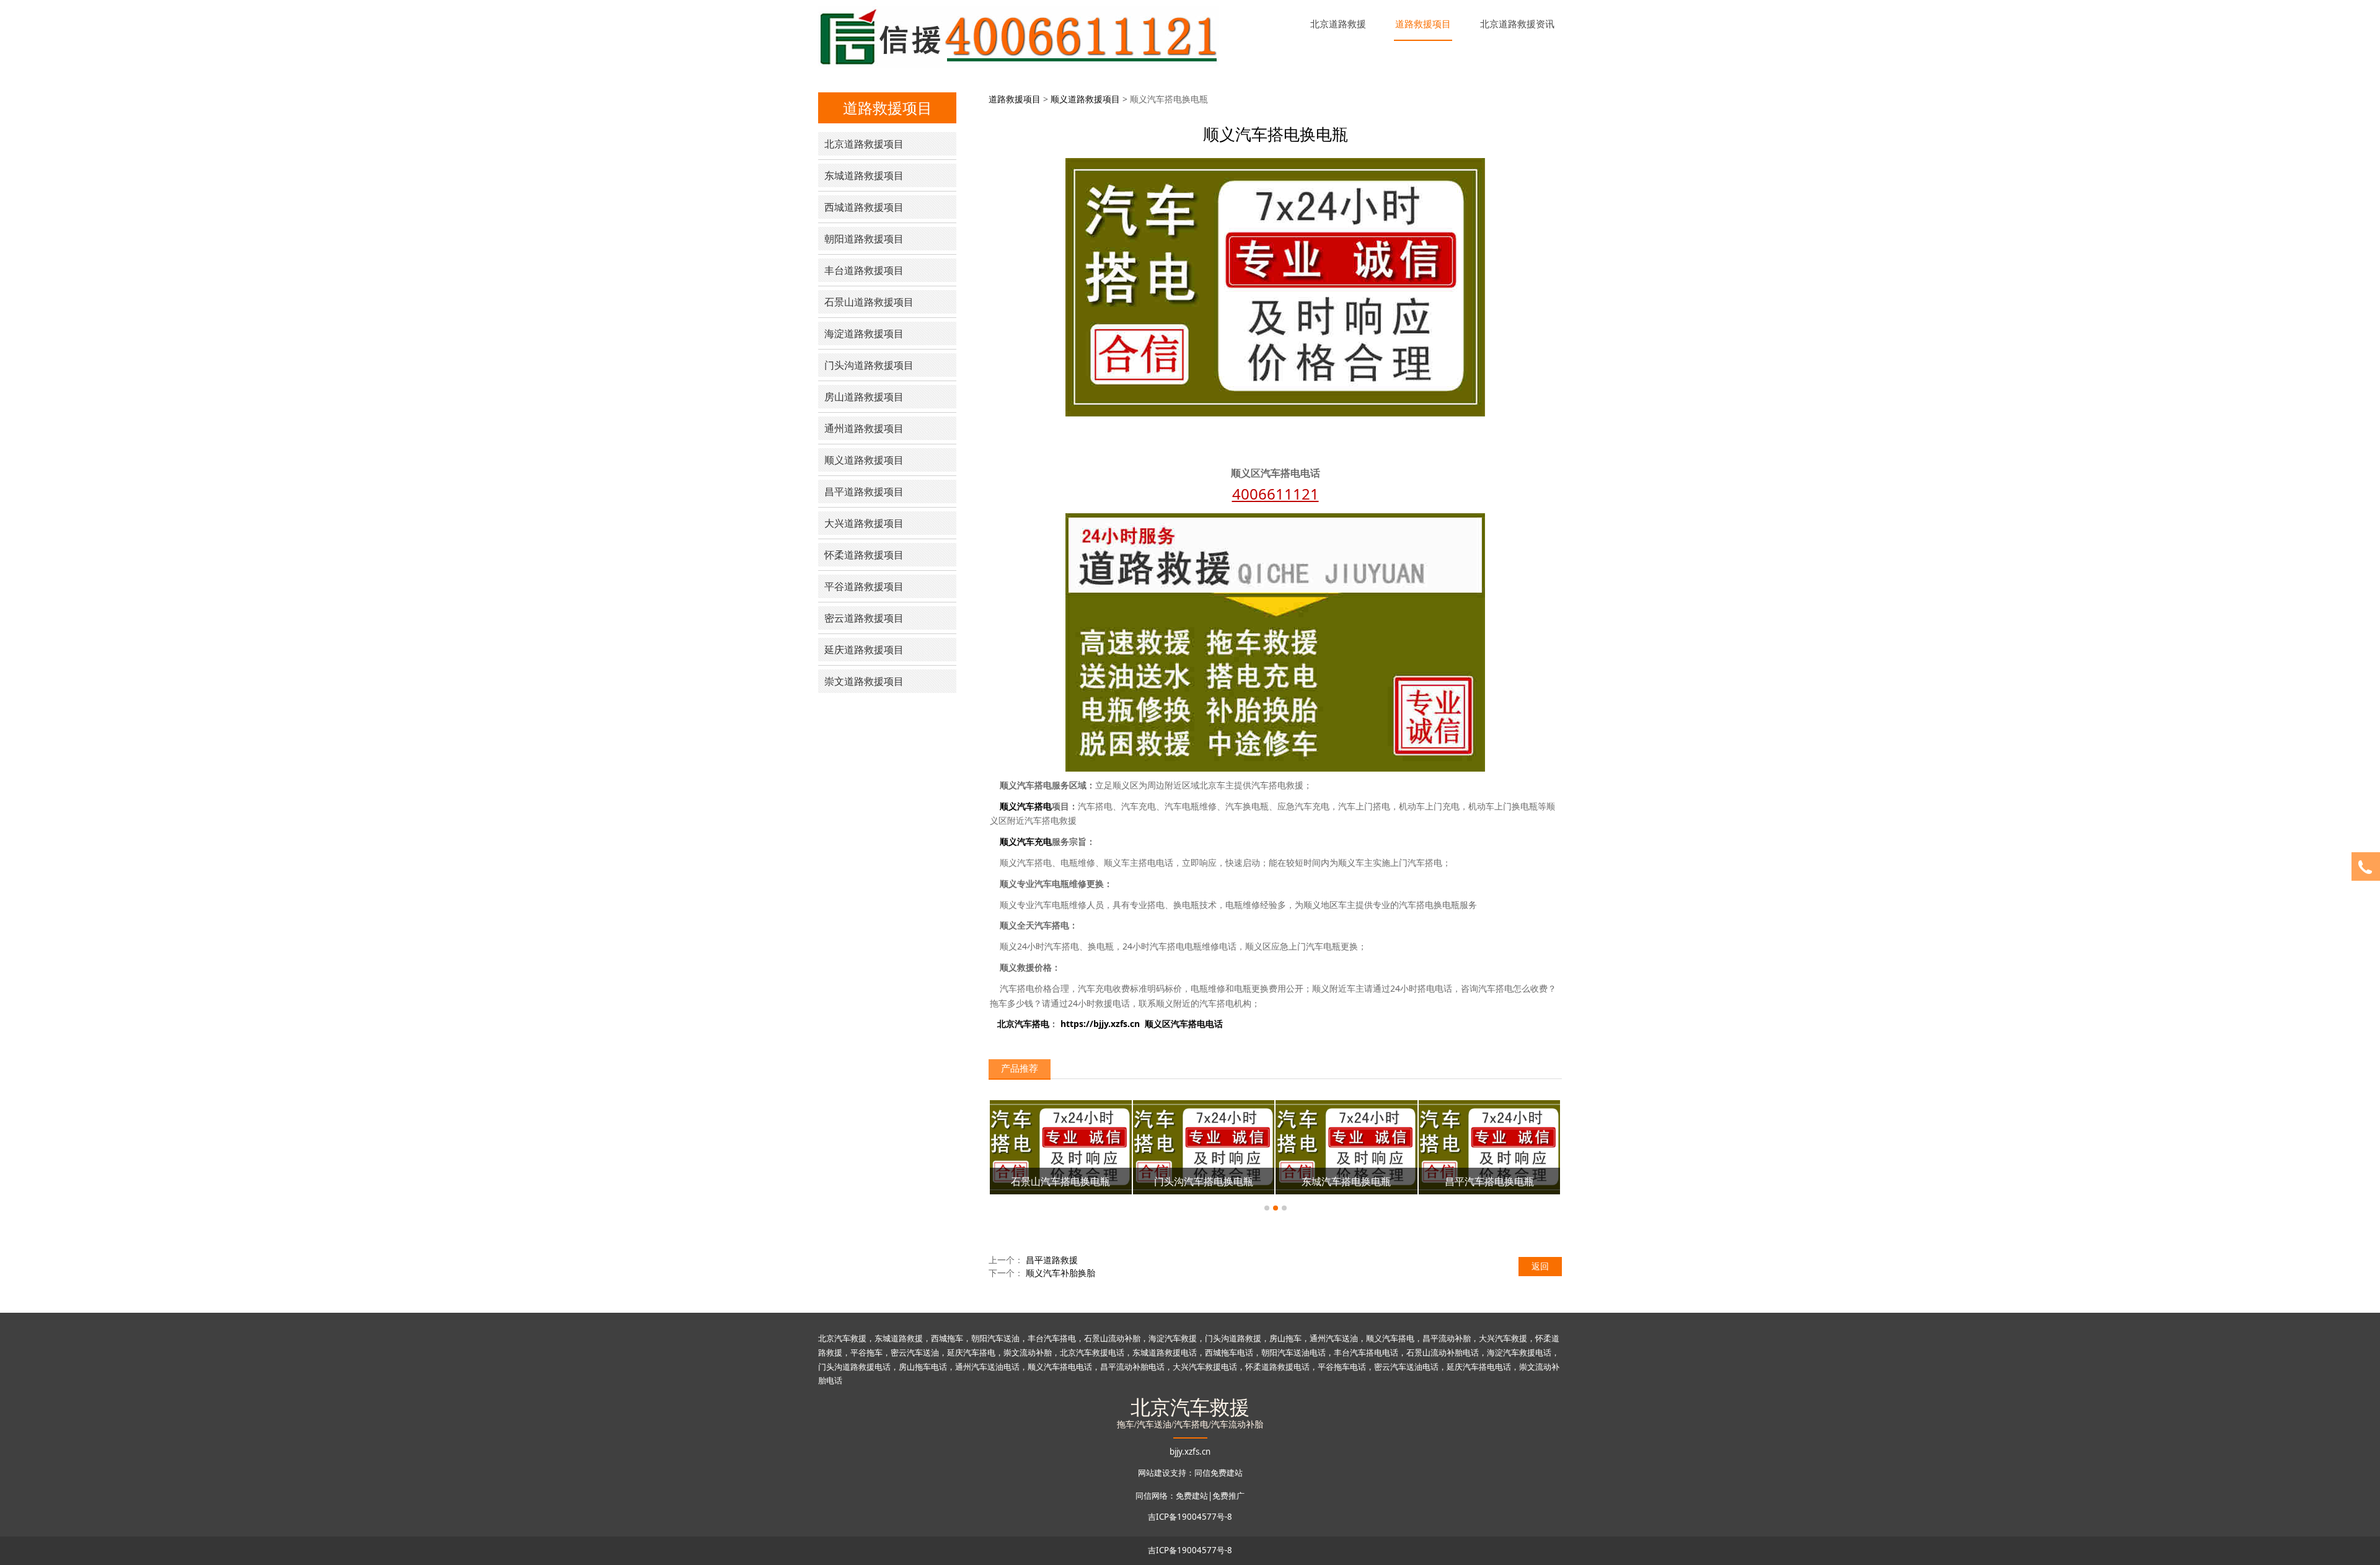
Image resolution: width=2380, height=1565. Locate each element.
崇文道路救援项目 (864, 681)
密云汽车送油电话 (1406, 1367)
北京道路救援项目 (864, 144)
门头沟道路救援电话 (854, 1367)
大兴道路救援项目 (864, 523)
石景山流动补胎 (1112, 1338)
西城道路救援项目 (864, 207)
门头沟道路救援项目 (869, 365)
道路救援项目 (1423, 24)
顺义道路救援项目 (864, 460)
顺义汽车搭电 (1390, 1338)
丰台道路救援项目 (864, 270)
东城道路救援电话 (1165, 1352)
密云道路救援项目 (864, 618)
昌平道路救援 (1052, 1260)
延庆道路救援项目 (864, 650)
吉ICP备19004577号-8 (1190, 1517)
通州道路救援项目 (864, 428)
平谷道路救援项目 (864, 586)
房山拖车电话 (923, 1367)
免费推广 (1228, 1496)
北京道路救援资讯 (1517, 24)
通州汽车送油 (1334, 1338)
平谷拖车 (866, 1352)
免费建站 (1192, 1496)
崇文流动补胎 (1028, 1352)
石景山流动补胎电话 (1443, 1352)
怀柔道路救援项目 (864, 555)
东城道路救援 (899, 1338)
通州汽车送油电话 (987, 1367)
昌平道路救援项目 (864, 492)
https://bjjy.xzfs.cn (1100, 1024)
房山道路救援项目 (864, 397)
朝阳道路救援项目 (864, 239)
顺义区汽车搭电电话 (1184, 1024)
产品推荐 (1020, 1068)
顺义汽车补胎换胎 (1060, 1273)
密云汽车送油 (915, 1352)
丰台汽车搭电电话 (1366, 1352)
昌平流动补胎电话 (1132, 1367)
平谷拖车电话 (1342, 1367)
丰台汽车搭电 (1052, 1338)
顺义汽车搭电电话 (1060, 1367)
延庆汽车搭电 (971, 1352)
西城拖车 (947, 1338)
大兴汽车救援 (1503, 1338)
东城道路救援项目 (864, 175)
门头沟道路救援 (1233, 1338)
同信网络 (1152, 1496)
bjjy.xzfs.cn (1190, 1452)
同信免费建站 (1219, 1473)
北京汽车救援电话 (1092, 1352)
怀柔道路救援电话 (1277, 1367)
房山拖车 (1285, 1338)
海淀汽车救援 (1173, 1338)
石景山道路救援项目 (869, 302)
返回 (1540, 1266)
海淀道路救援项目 (864, 333)
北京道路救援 (1338, 24)
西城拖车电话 (1229, 1352)
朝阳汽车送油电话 (1294, 1352)
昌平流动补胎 (1447, 1338)
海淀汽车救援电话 (1519, 1352)
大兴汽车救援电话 (1205, 1367)
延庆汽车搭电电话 (1479, 1367)
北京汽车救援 (842, 1338)
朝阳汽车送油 (995, 1338)
